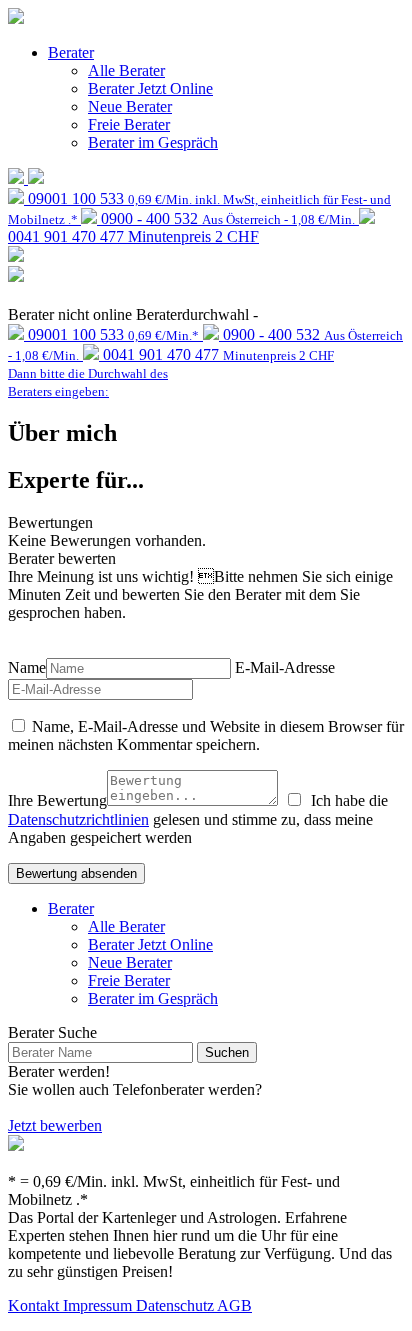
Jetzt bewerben (55, 1125)
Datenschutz (176, 1305)
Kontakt (35, 1305)
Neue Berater (130, 106)
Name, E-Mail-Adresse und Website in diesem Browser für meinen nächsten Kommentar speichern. (206, 735)
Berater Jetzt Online (150, 88)
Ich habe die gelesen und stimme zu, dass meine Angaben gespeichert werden (198, 819)
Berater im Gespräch (153, 142)
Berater (71, 52)
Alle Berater (126, 70)
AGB (234, 1305)
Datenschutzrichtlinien (78, 819)
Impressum (99, 1305)
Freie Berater (129, 124)
